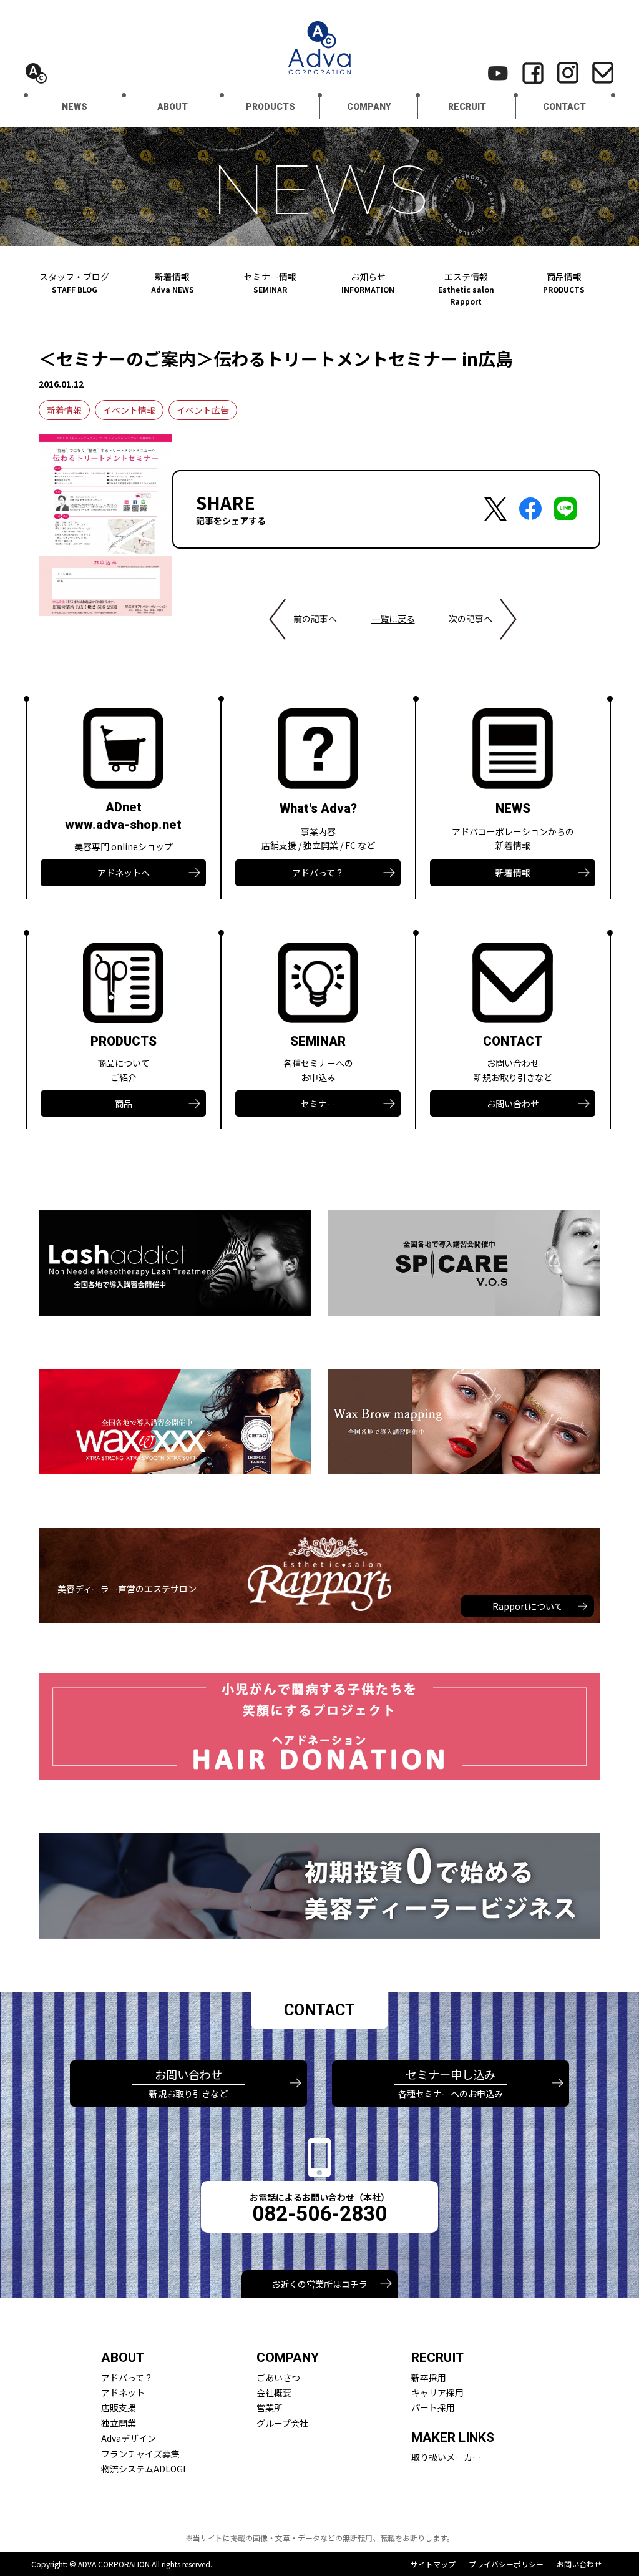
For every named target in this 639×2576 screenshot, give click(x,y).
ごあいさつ (278, 2378)
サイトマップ (433, 2564)
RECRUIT (467, 107)
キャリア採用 (437, 2392)
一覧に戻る (393, 619)
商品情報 (564, 282)
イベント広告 (203, 410)
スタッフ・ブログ (74, 282)
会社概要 (274, 2392)
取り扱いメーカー (446, 2457)
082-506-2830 (319, 2214)
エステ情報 (466, 288)
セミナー (318, 1104)
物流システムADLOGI (143, 2469)
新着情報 (173, 282)
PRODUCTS (271, 107)
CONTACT (564, 107)
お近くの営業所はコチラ (319, 2284)
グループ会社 (282, 2423)
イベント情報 (129, 410)
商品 (124, 1104)
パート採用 (433, 2407)
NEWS (75, 107)
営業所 (270, 2407)
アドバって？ (318, 873)
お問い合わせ (513, 1104)
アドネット (123, 2392)
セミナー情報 (270, 282)
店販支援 (119, 2407)
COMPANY (369, 107)
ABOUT (173, 107)
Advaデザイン (129, 2438)
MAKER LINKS (453, 2437)
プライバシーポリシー (506, 2564)
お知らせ (368, 282)
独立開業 (119, 2423)
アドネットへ (124, 873)
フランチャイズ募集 (140, 2454)
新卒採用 (429, 2378)
